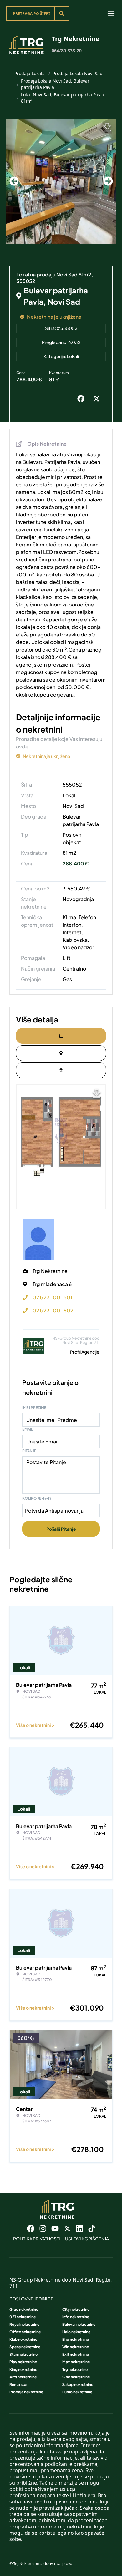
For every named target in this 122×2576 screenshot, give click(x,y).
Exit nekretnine (76, 2354)
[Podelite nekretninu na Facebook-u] (82, 399)
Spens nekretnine (25, 2347)
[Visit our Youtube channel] (55, 2229)
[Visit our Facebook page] (31, 2229)
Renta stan (19, 2384)
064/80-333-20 (67, 51)
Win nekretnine (76, 2347)
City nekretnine (76, 2309)
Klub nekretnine (23, 2339)
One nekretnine (76, 2377)
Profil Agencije (85, 1352)
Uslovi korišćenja (87, 2239)
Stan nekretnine (23, 2354)
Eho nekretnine (76, 2339)
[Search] (62, 13)
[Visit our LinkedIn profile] (79, 2229)
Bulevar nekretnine (79, 2324)
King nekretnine (23, 2369)
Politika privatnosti (37, 2239)
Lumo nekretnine (77, 2392)
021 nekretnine (23, 2317)
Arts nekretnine (23, 2377)
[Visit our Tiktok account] (92, 2229)
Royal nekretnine (24, 2324)
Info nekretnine (76, 2317)
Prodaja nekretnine (26, 2392)
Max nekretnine (76, 2362)
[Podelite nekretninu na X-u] (98, 399)
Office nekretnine (25, 2332)
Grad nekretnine (24, 2309)
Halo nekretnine (76, 2332)
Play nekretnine (23, 2362)
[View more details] (61, 1036)
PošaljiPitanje (61, 1529)
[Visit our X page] (67, 2229)
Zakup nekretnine (78, 2384)
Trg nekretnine (75, 2369)
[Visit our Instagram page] (43, 2229)
